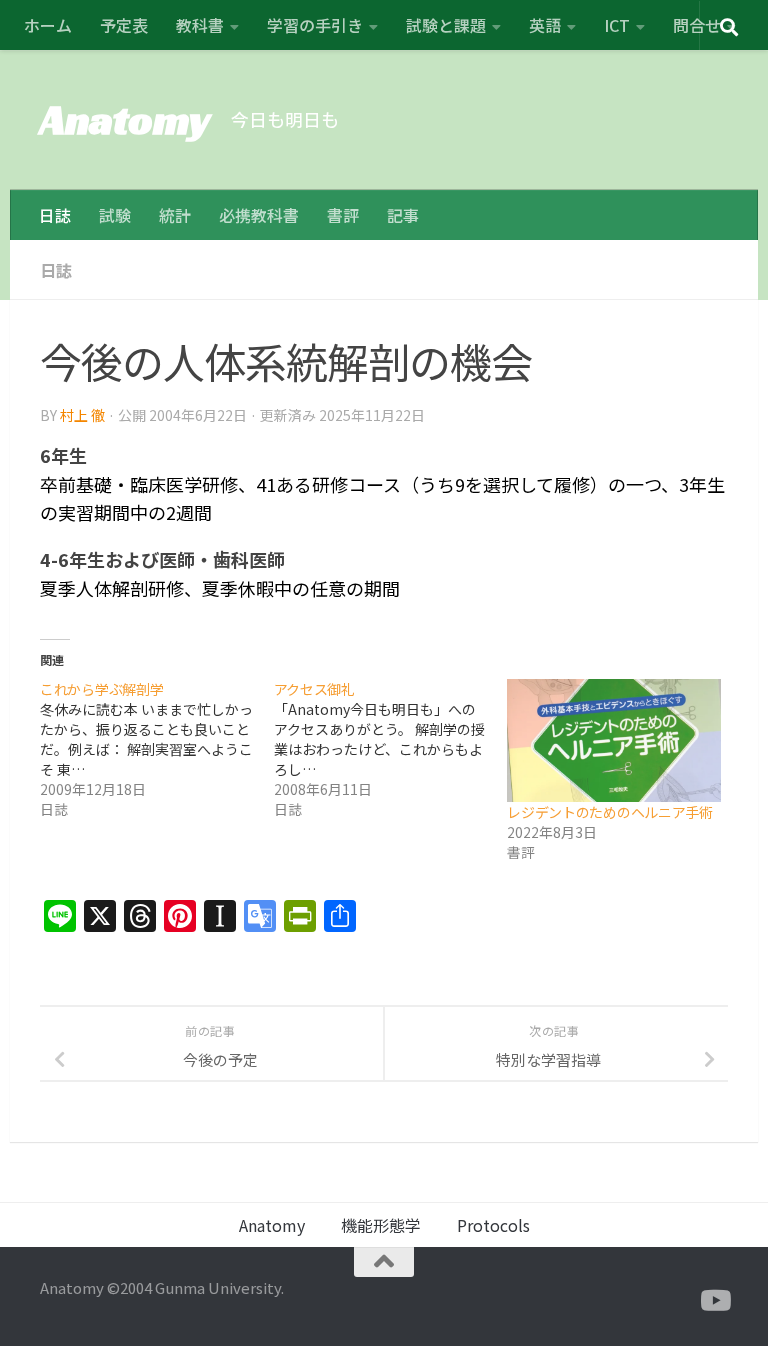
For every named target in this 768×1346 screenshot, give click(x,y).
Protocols (493, 1225)
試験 (115, 215)
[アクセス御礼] (391, 749)
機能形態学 (381, 1225)
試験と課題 (446, 25)
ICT (617, 25)
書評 (343, 215)
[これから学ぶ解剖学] (157, 749)
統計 (175, 215)
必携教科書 (259, 215)
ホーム (48, 25)
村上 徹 (82, 415)
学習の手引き (315, 25)
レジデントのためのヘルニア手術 (610, 812)
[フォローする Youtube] (714, 1301)
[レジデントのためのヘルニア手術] (614, 740)
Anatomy (125, 119)
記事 (403, 215)
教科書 (200, 25)
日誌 (55, 215)
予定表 (124, 25)
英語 (545, 25)
